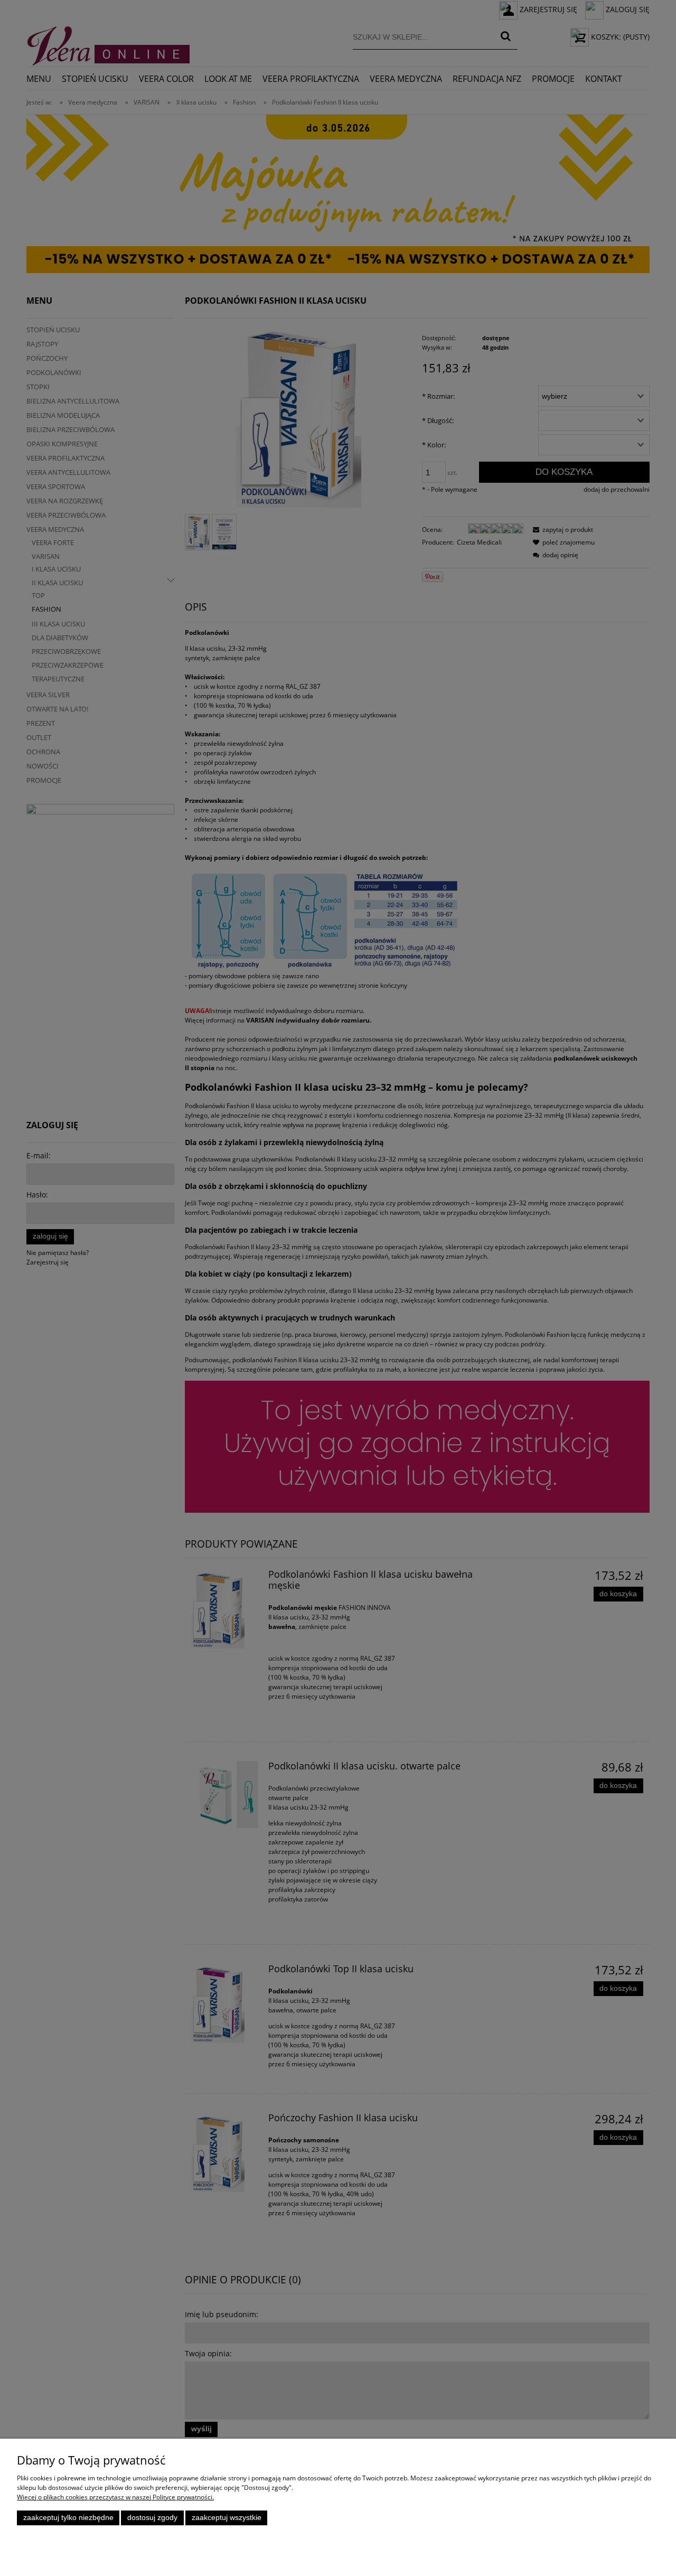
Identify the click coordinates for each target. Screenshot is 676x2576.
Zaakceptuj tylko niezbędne (68, 2518)
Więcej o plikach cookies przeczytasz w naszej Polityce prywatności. (115, 2497)
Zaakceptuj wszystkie (227, 2518)
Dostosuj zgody (152, 2518)
